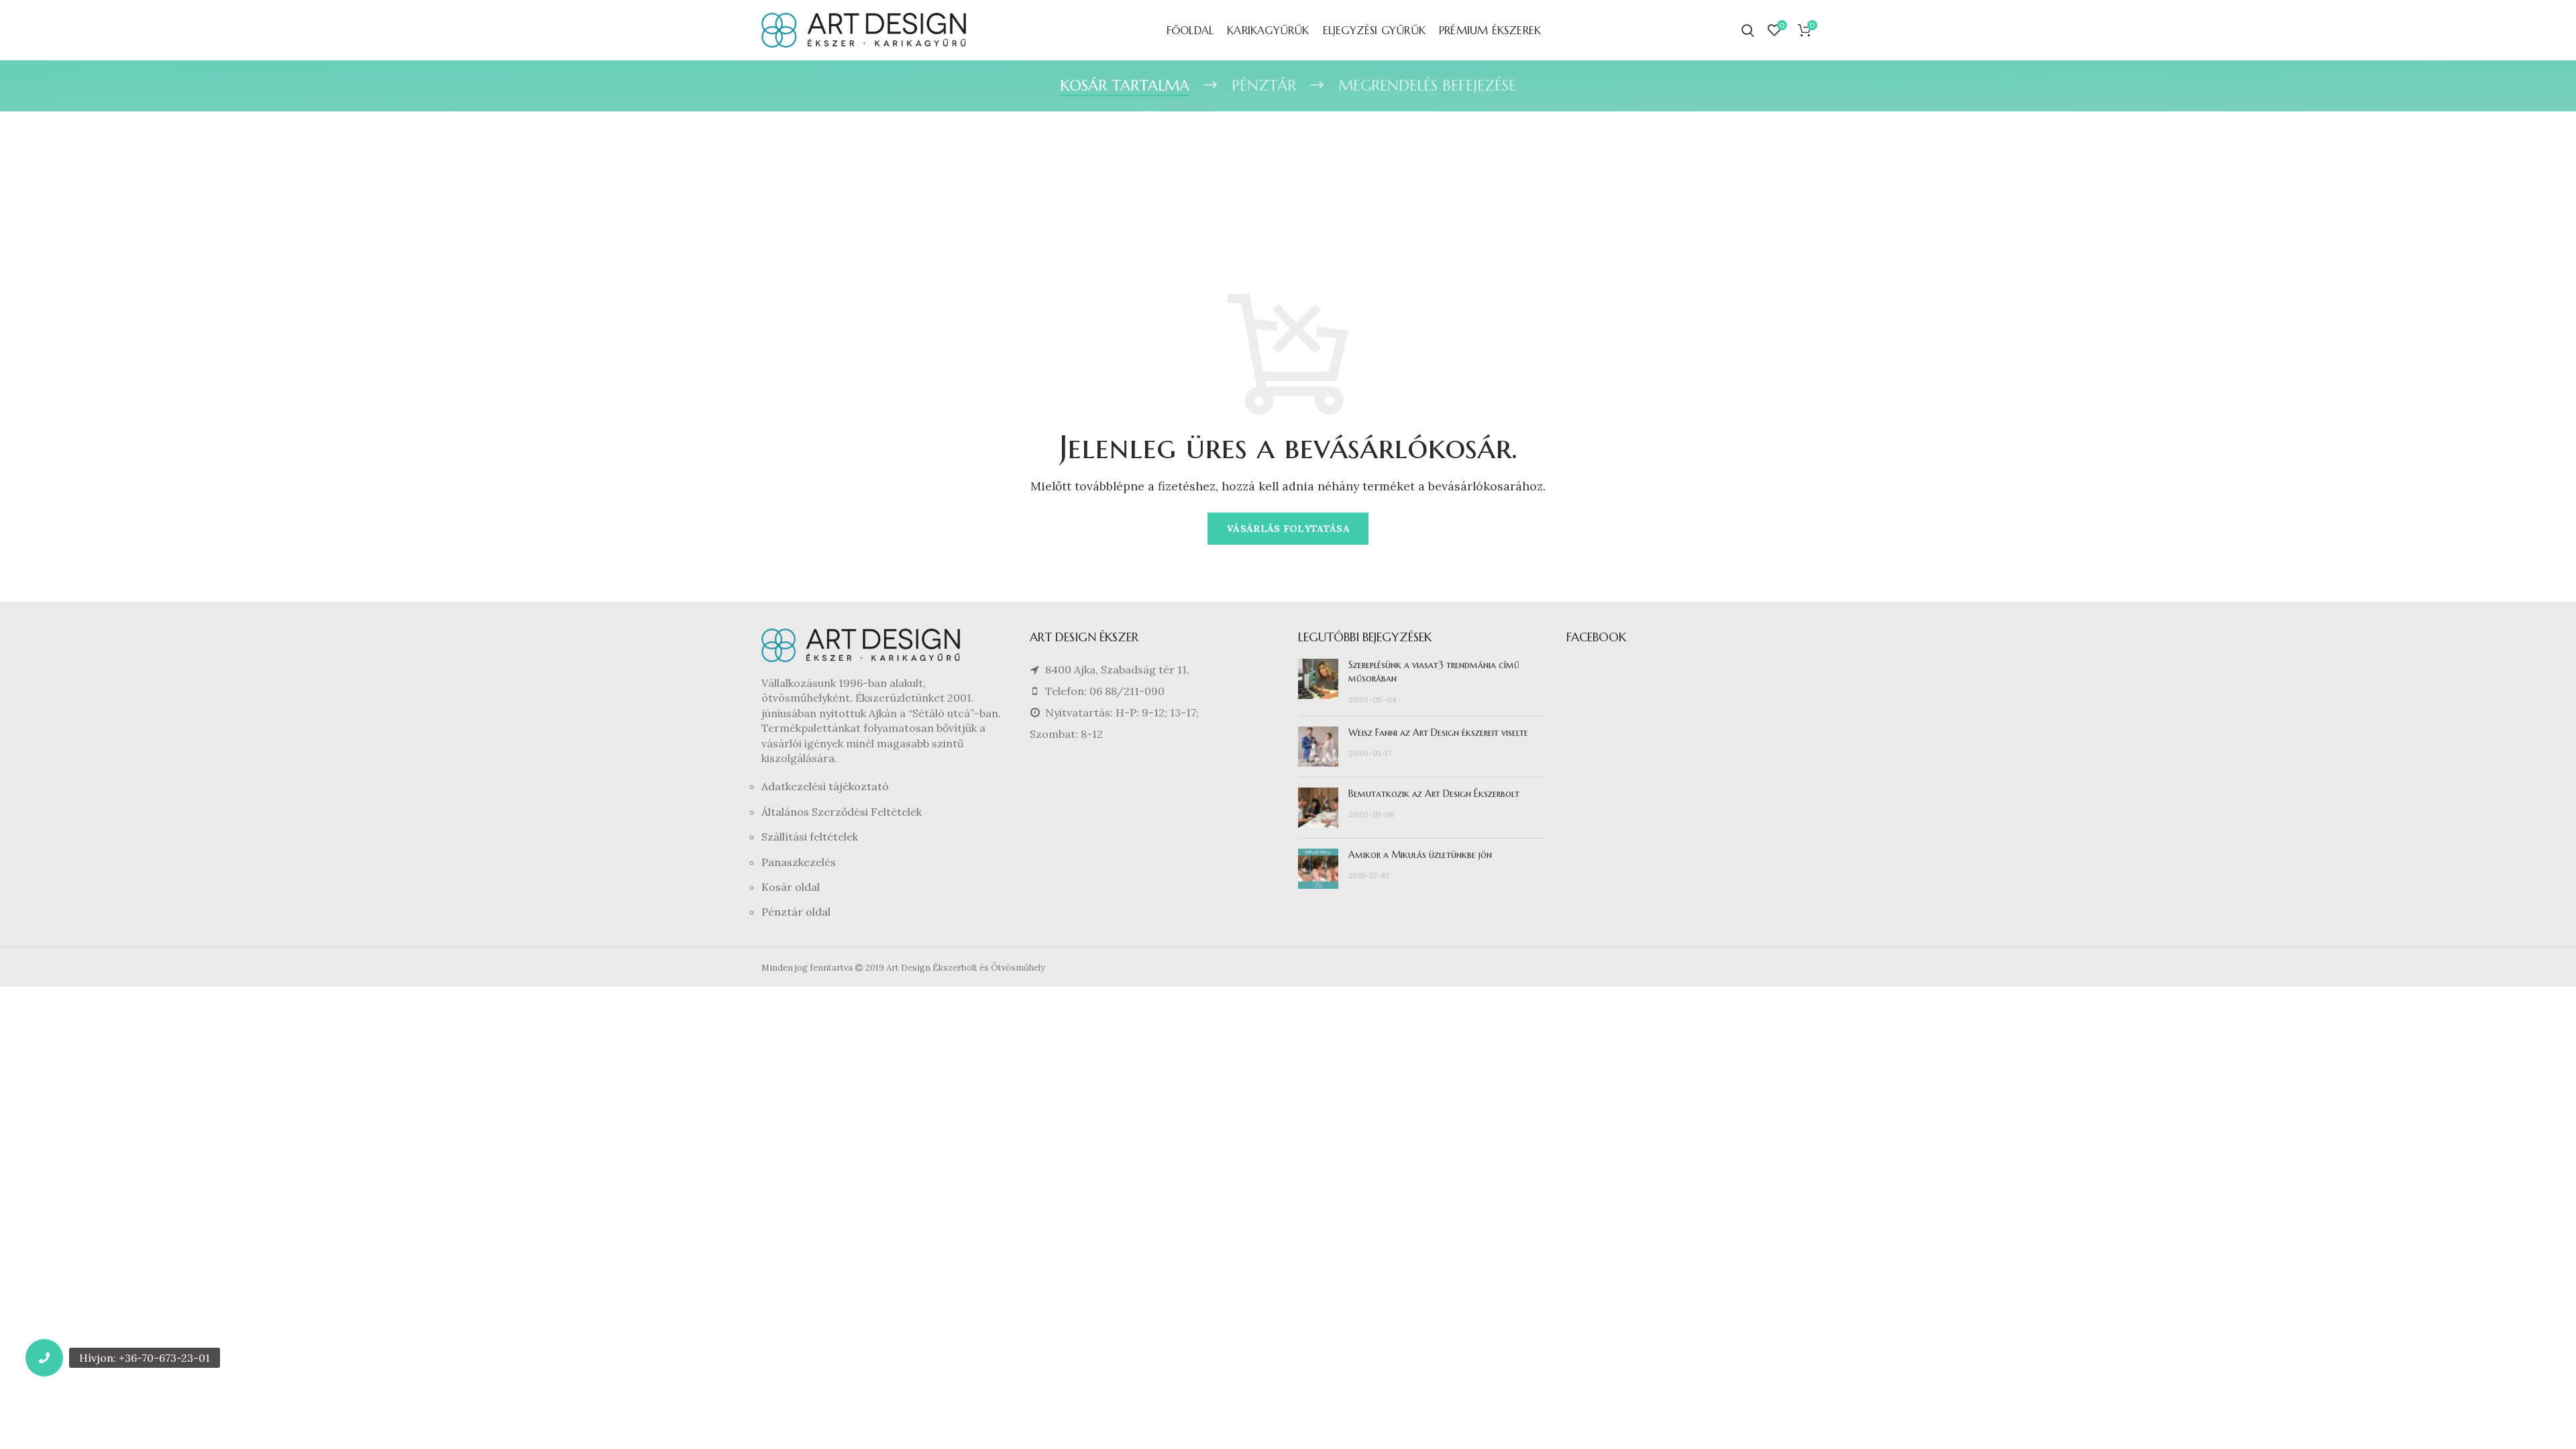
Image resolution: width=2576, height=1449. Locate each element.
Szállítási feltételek (810, 837)
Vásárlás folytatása (1288, 529)
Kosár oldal (791, 887)
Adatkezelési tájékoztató (825, 786)
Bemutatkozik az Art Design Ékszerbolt (1434, 794)
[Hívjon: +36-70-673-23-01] (44, 1358)
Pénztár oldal (796, 912)
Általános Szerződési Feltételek (842, 812)
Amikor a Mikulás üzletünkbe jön (1420, 855)
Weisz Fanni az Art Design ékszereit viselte (1438, 733)
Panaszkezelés (799, 862)
